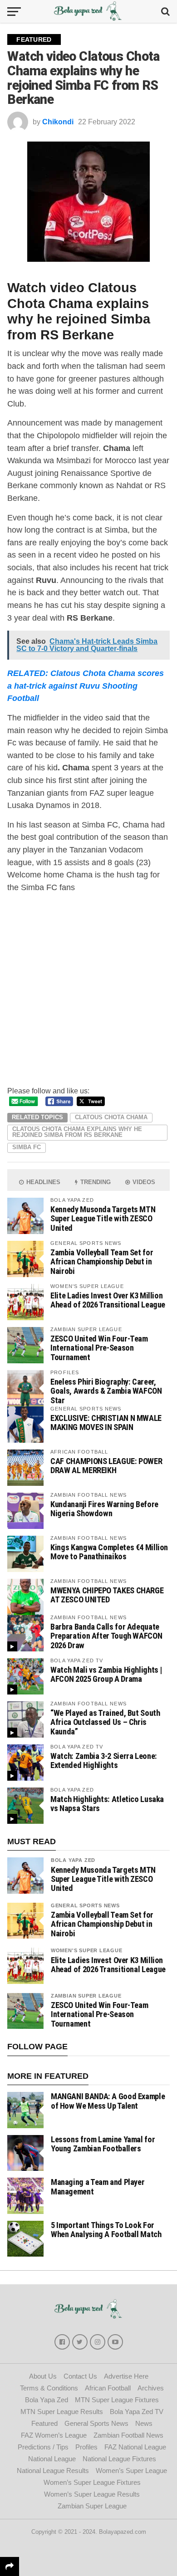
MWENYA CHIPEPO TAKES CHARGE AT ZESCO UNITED (107, 1595)
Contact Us (80, 2376)
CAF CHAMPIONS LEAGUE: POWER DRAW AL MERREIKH (106, 1466)
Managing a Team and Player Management (98, 2187)
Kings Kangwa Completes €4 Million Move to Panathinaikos (109, 1552)
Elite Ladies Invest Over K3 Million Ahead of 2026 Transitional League (108, 1300)
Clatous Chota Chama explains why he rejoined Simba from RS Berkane (77, 1132)
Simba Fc (27, 1147)
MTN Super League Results (62, 2412)
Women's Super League (87, 1950)
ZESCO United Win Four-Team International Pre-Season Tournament (99, 1348)
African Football (108, 2388)
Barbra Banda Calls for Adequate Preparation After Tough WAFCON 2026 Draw (106, 1636)
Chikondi (58, 122)
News (144, 2423)
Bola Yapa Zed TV (137, 2412)
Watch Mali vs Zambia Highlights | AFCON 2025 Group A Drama (106, 1674)
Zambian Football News (128, 2435)
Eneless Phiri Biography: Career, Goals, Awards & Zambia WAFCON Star (106, 1391)
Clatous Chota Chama (111, 1117)
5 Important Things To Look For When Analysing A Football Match (106, 2230)
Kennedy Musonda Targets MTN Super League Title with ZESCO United (103, 1218)
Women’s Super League (131, 2471)
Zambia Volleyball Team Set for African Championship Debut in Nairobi (102, 1261)
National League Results (53, 2471)
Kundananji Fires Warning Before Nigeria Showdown (104, 1509)
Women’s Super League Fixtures (92, 2482)
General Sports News (85, 1905)
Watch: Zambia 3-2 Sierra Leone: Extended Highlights (104, 1761)
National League (52, 2459)
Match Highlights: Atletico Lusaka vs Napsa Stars (107, 1804)
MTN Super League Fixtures (117, 2400)
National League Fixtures (119, 2459)
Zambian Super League (86, 1996)
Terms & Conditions (49, 2388)
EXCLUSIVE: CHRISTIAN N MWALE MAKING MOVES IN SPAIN (106, 1423)
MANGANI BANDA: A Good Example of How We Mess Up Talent (108, 2101)
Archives (151, 2388)
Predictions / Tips (43, 2447)
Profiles (86, 2447)
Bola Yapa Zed (73, 1860)
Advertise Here (126, 2376)
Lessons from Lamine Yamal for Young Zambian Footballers (103, 2144)
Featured (44, 2423)
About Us (43, 2376)
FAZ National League (135, 2447)
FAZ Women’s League (54, 2435)
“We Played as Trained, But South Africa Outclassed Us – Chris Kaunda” (105, 1722)
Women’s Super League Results (92, 2494)
